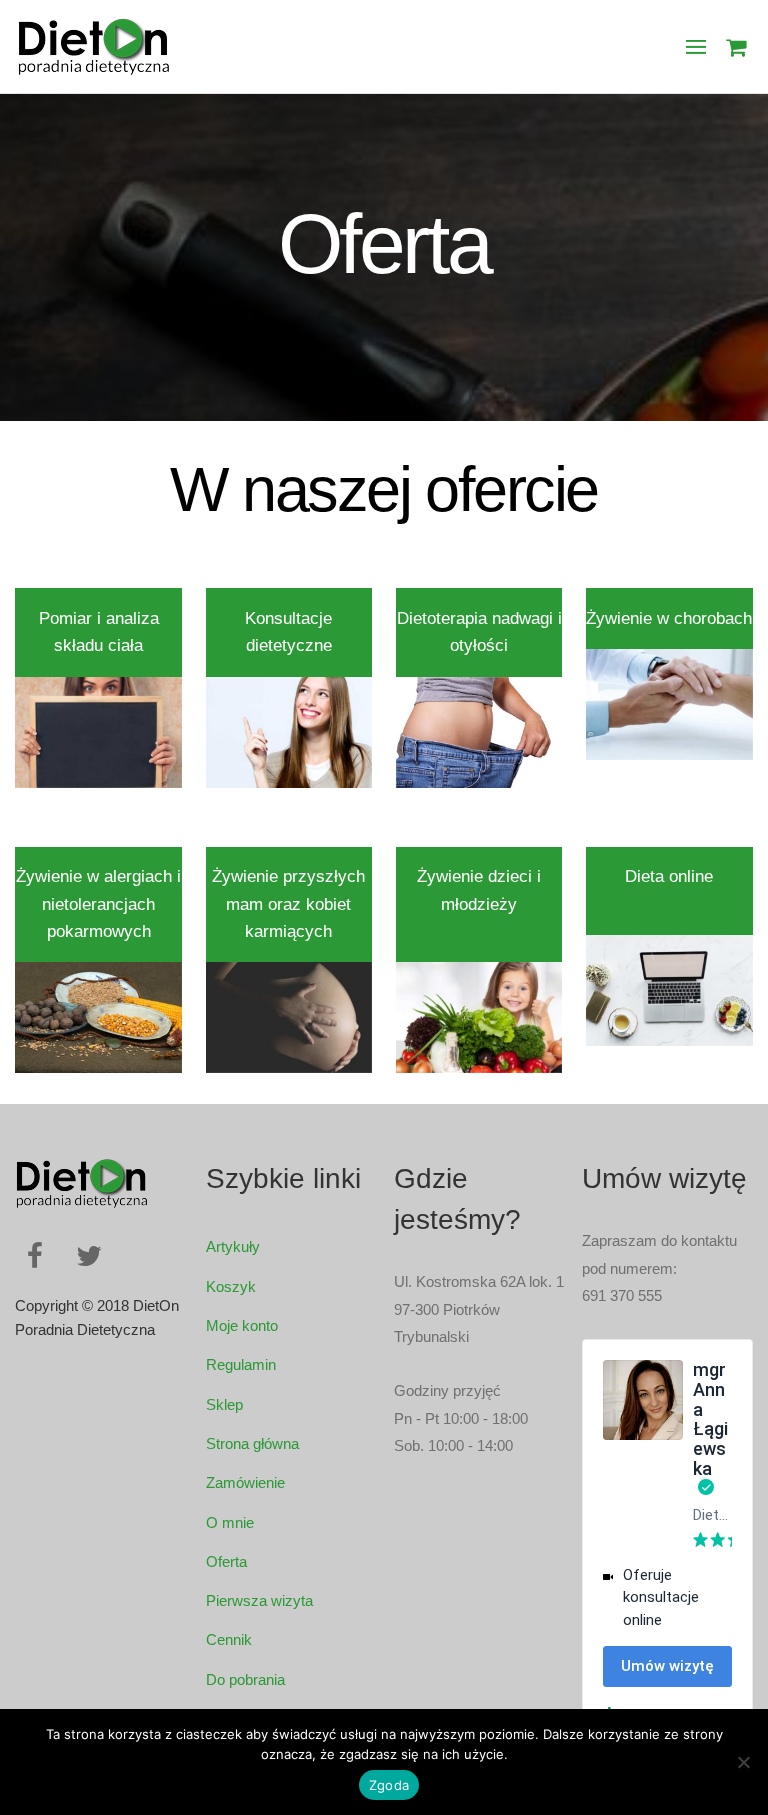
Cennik (229, 1639)
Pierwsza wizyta (259, 1600)
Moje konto (242, 1325)
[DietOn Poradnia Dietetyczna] (92, 64)
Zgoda (389, 1785)
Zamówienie (245, 1482)
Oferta (226, 1561)
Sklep (224, 1404)
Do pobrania (245, 1679)
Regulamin (241, 1364)
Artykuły (233, 1246)
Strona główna (252, 1443)
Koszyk (231, 1286)
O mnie (230, 1522)
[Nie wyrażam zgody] (743, 1762)
